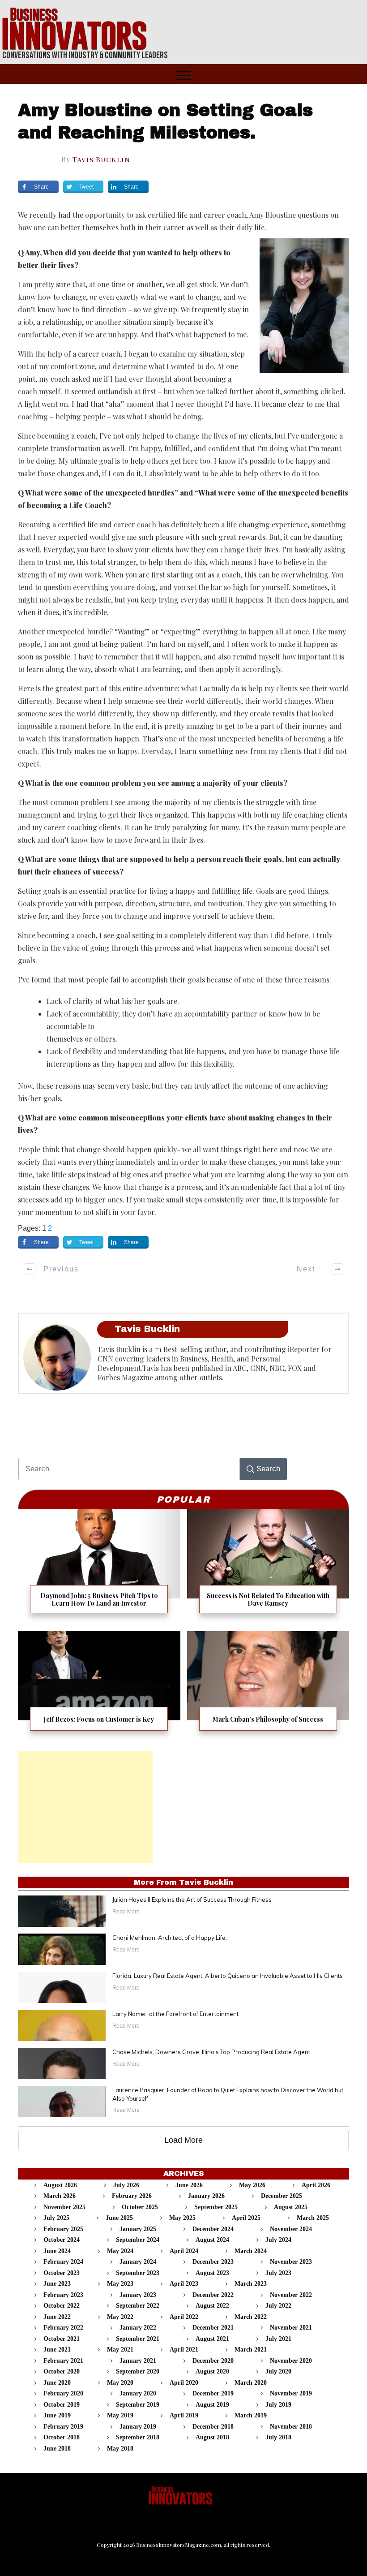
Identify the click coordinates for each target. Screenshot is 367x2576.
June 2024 (57, 2251)
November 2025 (64, 2207)
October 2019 (62, 2405)
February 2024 (63, 2262)
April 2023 (184, 2284)
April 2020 (184, 2383)
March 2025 (313, 2218)
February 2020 (63, 2393)
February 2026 (132, 2196)
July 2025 (56, 2218)
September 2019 (138, 2405)
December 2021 (213, 2328)
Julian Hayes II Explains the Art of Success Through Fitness (192, 1900)
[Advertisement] (85, 1807)
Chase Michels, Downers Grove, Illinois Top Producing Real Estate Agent (211, 2052)
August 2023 (212, 2273)
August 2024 (212, 2240)
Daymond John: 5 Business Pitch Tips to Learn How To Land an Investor (99, 1567)
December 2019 (213, 2393)
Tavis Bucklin (101, 159)
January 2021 (138, 2361)
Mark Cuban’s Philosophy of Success (268, 1686)
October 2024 (62, 2240)
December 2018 (213, 2427)
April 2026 (316, 2185)
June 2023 (57, 2284)
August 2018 (212, 2437)
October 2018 (62, 2437)
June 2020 (57, 2383)
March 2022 (251, 2317)
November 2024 (291, 2229)
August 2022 (212, 2306)
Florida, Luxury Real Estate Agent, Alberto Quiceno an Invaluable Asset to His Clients (228, 1976)
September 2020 (138, 2371)
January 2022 (138, 2328)
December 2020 (213, 2361)
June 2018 (57, 2449)
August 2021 (212, 2339)
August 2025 (291, 2207)
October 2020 (62, 2371)
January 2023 (138, 2295)
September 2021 (138, 2339)
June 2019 (57, 2415)
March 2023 (251, 2284)
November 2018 (291, 2427)
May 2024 (120, 2251)
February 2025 (63, 2229)
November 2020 (291, 2361)
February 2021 (63, 2361)
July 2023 (278, 2273)
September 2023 (138, 2273)
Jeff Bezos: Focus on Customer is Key (99, 1686)
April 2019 (184, 2415)
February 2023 (63, 2295)
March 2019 (251, 2415)
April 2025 (246, 2218)
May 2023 (120, 2284)
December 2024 (213, 2229)
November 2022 (291, 2295)
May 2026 (252, 2185)
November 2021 (291, 2328)
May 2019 (120, 2415)
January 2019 (138, 2427)
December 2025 (282, 2196)
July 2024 (278, 2240)
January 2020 (138, 2393)
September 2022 (138, 2306)
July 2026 (126, 2185)
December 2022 (213, 2295)
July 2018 (278, 2437)
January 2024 (138, 2262)
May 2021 (120, 2350)
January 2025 (138, 2229)
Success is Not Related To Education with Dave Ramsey (268, 1567)
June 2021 (57, 2350)
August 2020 (212, 2371)
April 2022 (184, 2317)
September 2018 (138, 2437)
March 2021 (251, 2350)
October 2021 (62, 2339)
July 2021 (278, 2339)
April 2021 (184, 2350)
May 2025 (182, 2218)
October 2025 (140, 2207)
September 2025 (216, 2207)
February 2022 (63, 2328)
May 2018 (120, 2449)
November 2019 (291, 2393)
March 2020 (251, 2383)
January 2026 (206, 2196)
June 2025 (119, 2218)
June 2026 (189, 2185)
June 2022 (57, 2317)
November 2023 (291, 2262)
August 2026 (60, 2185)
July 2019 (278, 2405)
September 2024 (138, 2240)
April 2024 (184, 2251)
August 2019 (212, 2405)
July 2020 (278, 2371)
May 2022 (120, 2317)
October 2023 (62, 2273)
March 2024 (251, 2251)
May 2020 (120, 2383)
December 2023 (213, 2262)
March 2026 (60, 2196)
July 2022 (278, 2306)
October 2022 (62, 2306)
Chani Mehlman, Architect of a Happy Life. (170, 1938)
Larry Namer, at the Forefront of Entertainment (175, 2014)
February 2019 (63, 2427)
